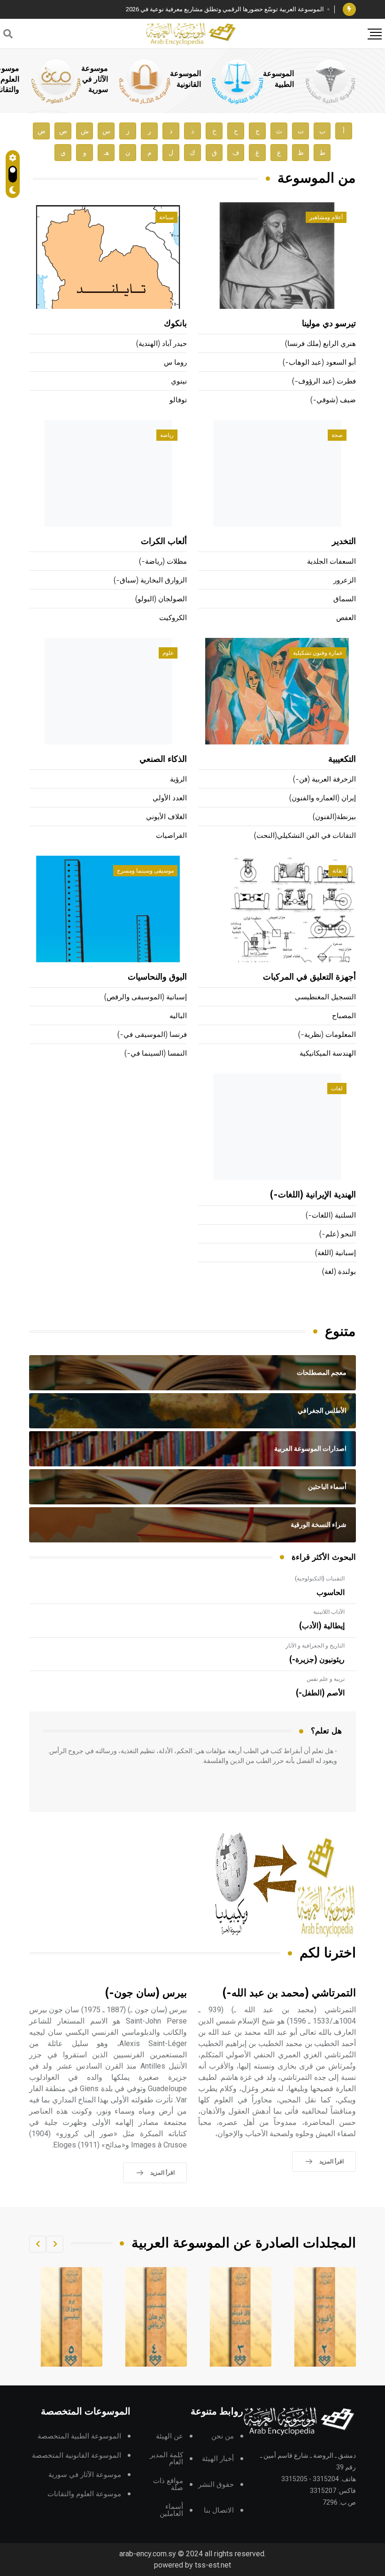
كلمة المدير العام (166, 2459)
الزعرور (345, 580)
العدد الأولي (170, 798)
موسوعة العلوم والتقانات (84, 2494)
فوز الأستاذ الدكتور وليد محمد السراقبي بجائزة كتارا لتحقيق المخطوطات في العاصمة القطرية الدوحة (197, 9)
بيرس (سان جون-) (146, 1993)
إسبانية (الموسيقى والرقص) (146, 997)
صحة (337, 435)
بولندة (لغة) (339, 1272)
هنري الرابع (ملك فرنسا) (320, 344)
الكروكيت (173, 618)
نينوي (179, 381)
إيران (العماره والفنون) (323, 798)
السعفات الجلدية (331, 562)
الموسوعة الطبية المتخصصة (79, 2436)
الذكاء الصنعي (163, 759)
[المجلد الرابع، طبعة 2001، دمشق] (241, 2317)
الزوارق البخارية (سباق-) (150, 580)
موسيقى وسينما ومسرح (145, 871)
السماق (345, 599)
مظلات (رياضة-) (163, 562)
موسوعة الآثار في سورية (95, 79)
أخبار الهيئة (218, 2459)
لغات (337, 1089)
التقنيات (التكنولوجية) (320, 1579)
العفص (346, 618)
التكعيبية (342, 759)
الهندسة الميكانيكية (328, 1054)
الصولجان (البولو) (161, 599)
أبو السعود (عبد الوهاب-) (319, 363)
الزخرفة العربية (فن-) (324, 779)
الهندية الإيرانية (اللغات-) (313, 1195)
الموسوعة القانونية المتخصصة (77, 2456)
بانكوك (175, 324)
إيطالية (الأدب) (322, 1626)
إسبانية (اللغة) (335, 1253)
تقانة (338, 871)
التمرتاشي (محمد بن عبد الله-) (289, 1993)
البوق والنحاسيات (157, 977)
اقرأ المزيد (331, 2162)
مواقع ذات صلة (168, 2484)
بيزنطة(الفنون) (334, 817)
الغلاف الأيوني (166, 817)
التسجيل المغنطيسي (325, 997)
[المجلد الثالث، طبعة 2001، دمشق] (325, 2317)
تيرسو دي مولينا (329, 324)
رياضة (167, 435)
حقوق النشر (216, 2485)
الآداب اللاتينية (329, 1612)
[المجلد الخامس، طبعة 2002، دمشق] (156, 2317)
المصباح (344, 1016)
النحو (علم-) (338, 1234)
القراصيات (171, 836)
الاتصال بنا (219, 2511)
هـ (106, 153)
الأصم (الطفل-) (320, 1693)
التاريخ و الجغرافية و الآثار (315, 1646)
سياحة (166, 217)
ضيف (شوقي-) (333, 400)
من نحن (223, 2436)
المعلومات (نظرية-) (327, 1035)
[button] (55, 2244)
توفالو (178, 400)
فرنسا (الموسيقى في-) (152, 1035)
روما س (175, 363)
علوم (168, 653)
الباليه (178, 1016)
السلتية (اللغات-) (331, 1215)
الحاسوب (331, 1593)
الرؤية (178, 779)
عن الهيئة (169, 2436)
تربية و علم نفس (326, 1679)
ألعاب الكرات (164, 542)
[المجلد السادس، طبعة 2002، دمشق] (72, 2317)
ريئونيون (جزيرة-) (317, 1660)
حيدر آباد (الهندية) (162, 344)
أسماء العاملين (171, 2510)
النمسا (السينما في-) (156, 1054)
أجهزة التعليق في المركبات (309, 977)
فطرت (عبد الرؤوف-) (324, 381)
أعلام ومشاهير (326, 217)
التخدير (344, 542)
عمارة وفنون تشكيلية (318, 653)
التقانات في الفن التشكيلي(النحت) (305, 836)
